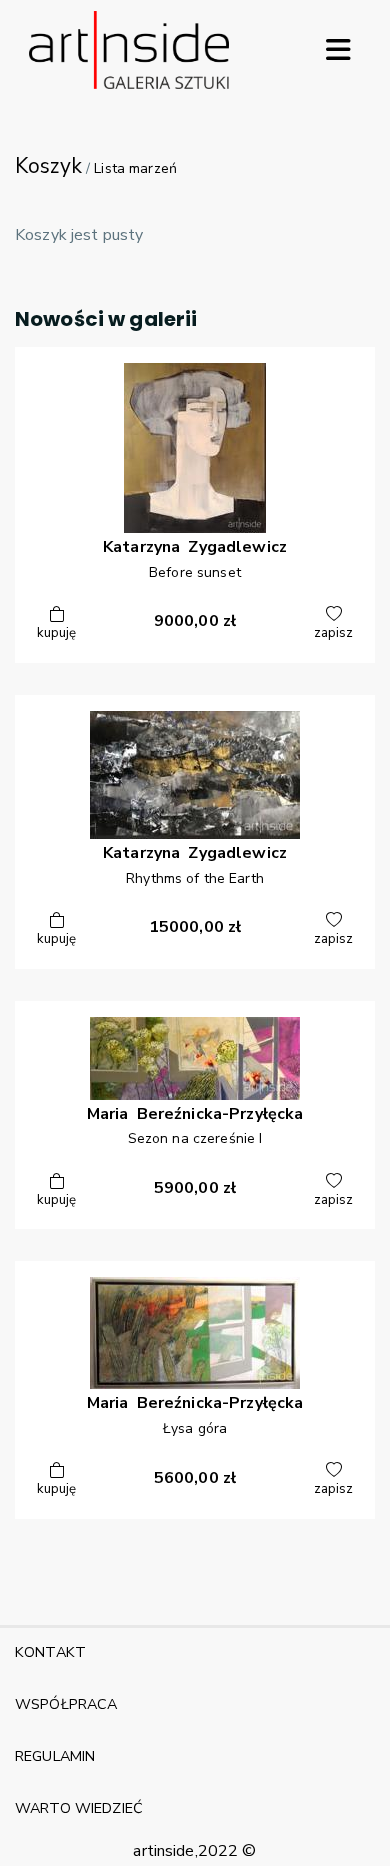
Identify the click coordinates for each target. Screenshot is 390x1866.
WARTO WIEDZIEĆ (79, 1808)
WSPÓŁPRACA (66, 1704)
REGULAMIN (55, 1756)
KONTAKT (50, 1652)
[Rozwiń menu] (338, 50)
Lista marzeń (135, 168)
